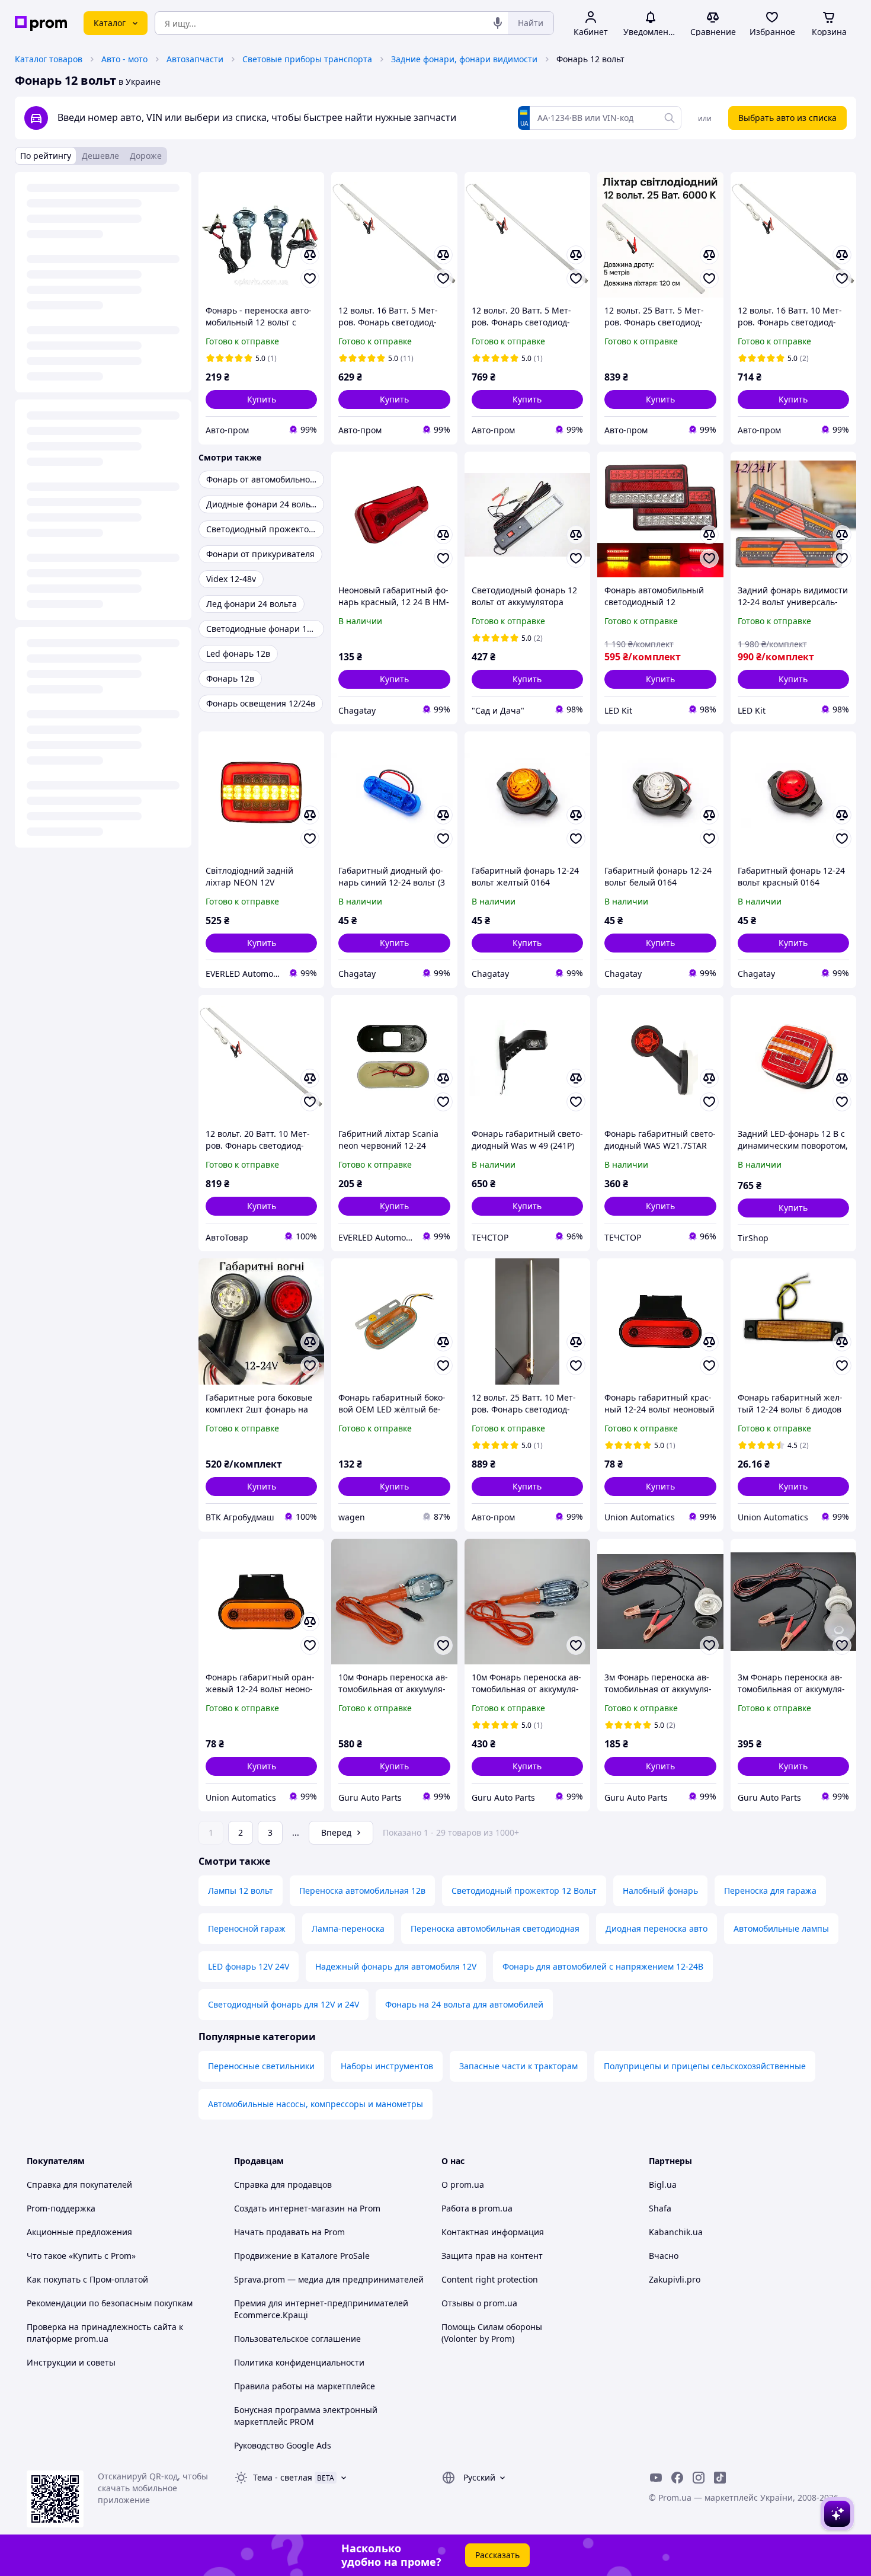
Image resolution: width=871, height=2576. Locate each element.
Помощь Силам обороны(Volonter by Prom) (492, 2333)
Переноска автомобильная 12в (362, 1891)
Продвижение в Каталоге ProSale (302, 2256)
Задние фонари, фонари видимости (464, 59)
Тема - (283, 2477)
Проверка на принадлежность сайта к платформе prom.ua (105, 2333)
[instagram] (699, 2478)
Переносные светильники (261, 2066)
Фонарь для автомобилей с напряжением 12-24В (603, 1966)
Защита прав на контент (492, 2256)
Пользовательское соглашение (297, 2339)
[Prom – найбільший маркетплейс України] (41, 23)
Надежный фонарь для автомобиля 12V (396, 1966)
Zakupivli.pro (675, 2279)
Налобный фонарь (660, 1891)
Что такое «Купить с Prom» (81, 2256)
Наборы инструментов (387, 2066)
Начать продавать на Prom (289, 2232)
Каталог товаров (49, 59)
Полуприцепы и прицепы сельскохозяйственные (705, 2066)
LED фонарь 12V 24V (249, 1966)
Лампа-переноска (348, 1928)
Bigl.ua (663, 2185)
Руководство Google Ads (283, 2445)
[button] (261, 399)
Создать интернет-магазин (289, 2208)
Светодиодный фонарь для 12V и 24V (284, 2004)
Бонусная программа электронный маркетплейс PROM (306, 2416)
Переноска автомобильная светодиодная (495, 1928)
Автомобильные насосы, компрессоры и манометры (316, 2104)
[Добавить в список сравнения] (310, 255)
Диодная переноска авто (657, 1928)
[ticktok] (720, 2478)
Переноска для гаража (770, 1891)
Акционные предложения (79, 2232)
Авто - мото (124, 59)
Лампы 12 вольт (241, 1891)
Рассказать (497, 2555)
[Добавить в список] (310, 279)
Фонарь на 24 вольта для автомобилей (464, 2004)
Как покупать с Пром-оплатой (87, 2279)
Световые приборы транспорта (307, 59)
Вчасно (664, 2256)
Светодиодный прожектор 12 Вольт (524, 1891)
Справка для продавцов (283, 2185)
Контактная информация (493, 2232)
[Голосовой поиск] (498, 23)
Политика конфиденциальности (299, 2362)
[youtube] (656, 2478)
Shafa (660, 2208)
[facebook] (677, 2478)
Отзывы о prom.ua (479, 2303)
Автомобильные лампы (781, 1928)
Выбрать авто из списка (787, 118)
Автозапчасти (195, 59)
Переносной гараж (247, 1928)
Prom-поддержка (61, 2208)
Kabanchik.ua (676, 2232)
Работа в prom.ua (477, 2208)
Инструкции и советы (71, 2362)
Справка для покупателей (79, 2185)
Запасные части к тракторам (518, 2066)
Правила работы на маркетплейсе (305, 2386)
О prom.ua (463, 2185)
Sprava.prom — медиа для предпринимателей (329, 2279)
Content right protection (490, 2279)
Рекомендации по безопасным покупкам (110, 2303)
